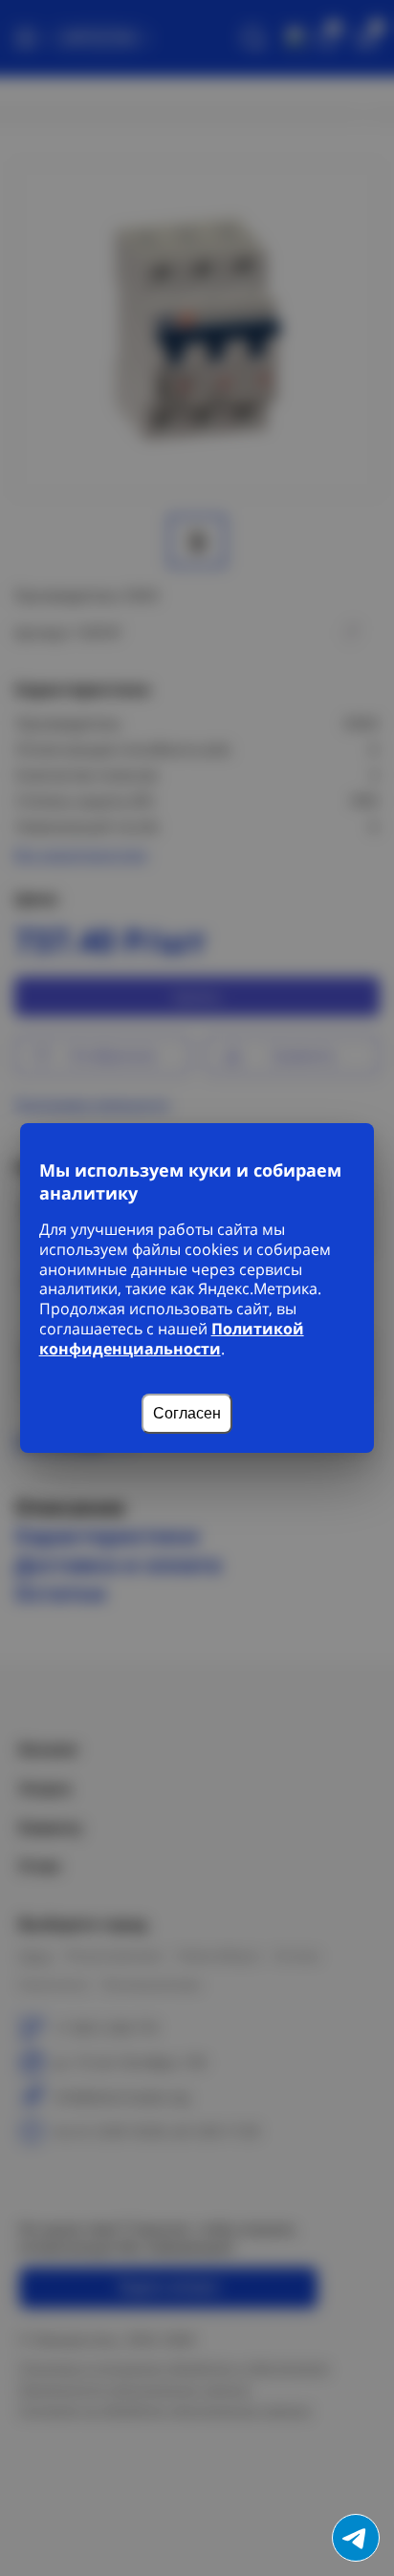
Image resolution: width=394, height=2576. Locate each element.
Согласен (187, 1413)
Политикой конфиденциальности (172, 1339)
